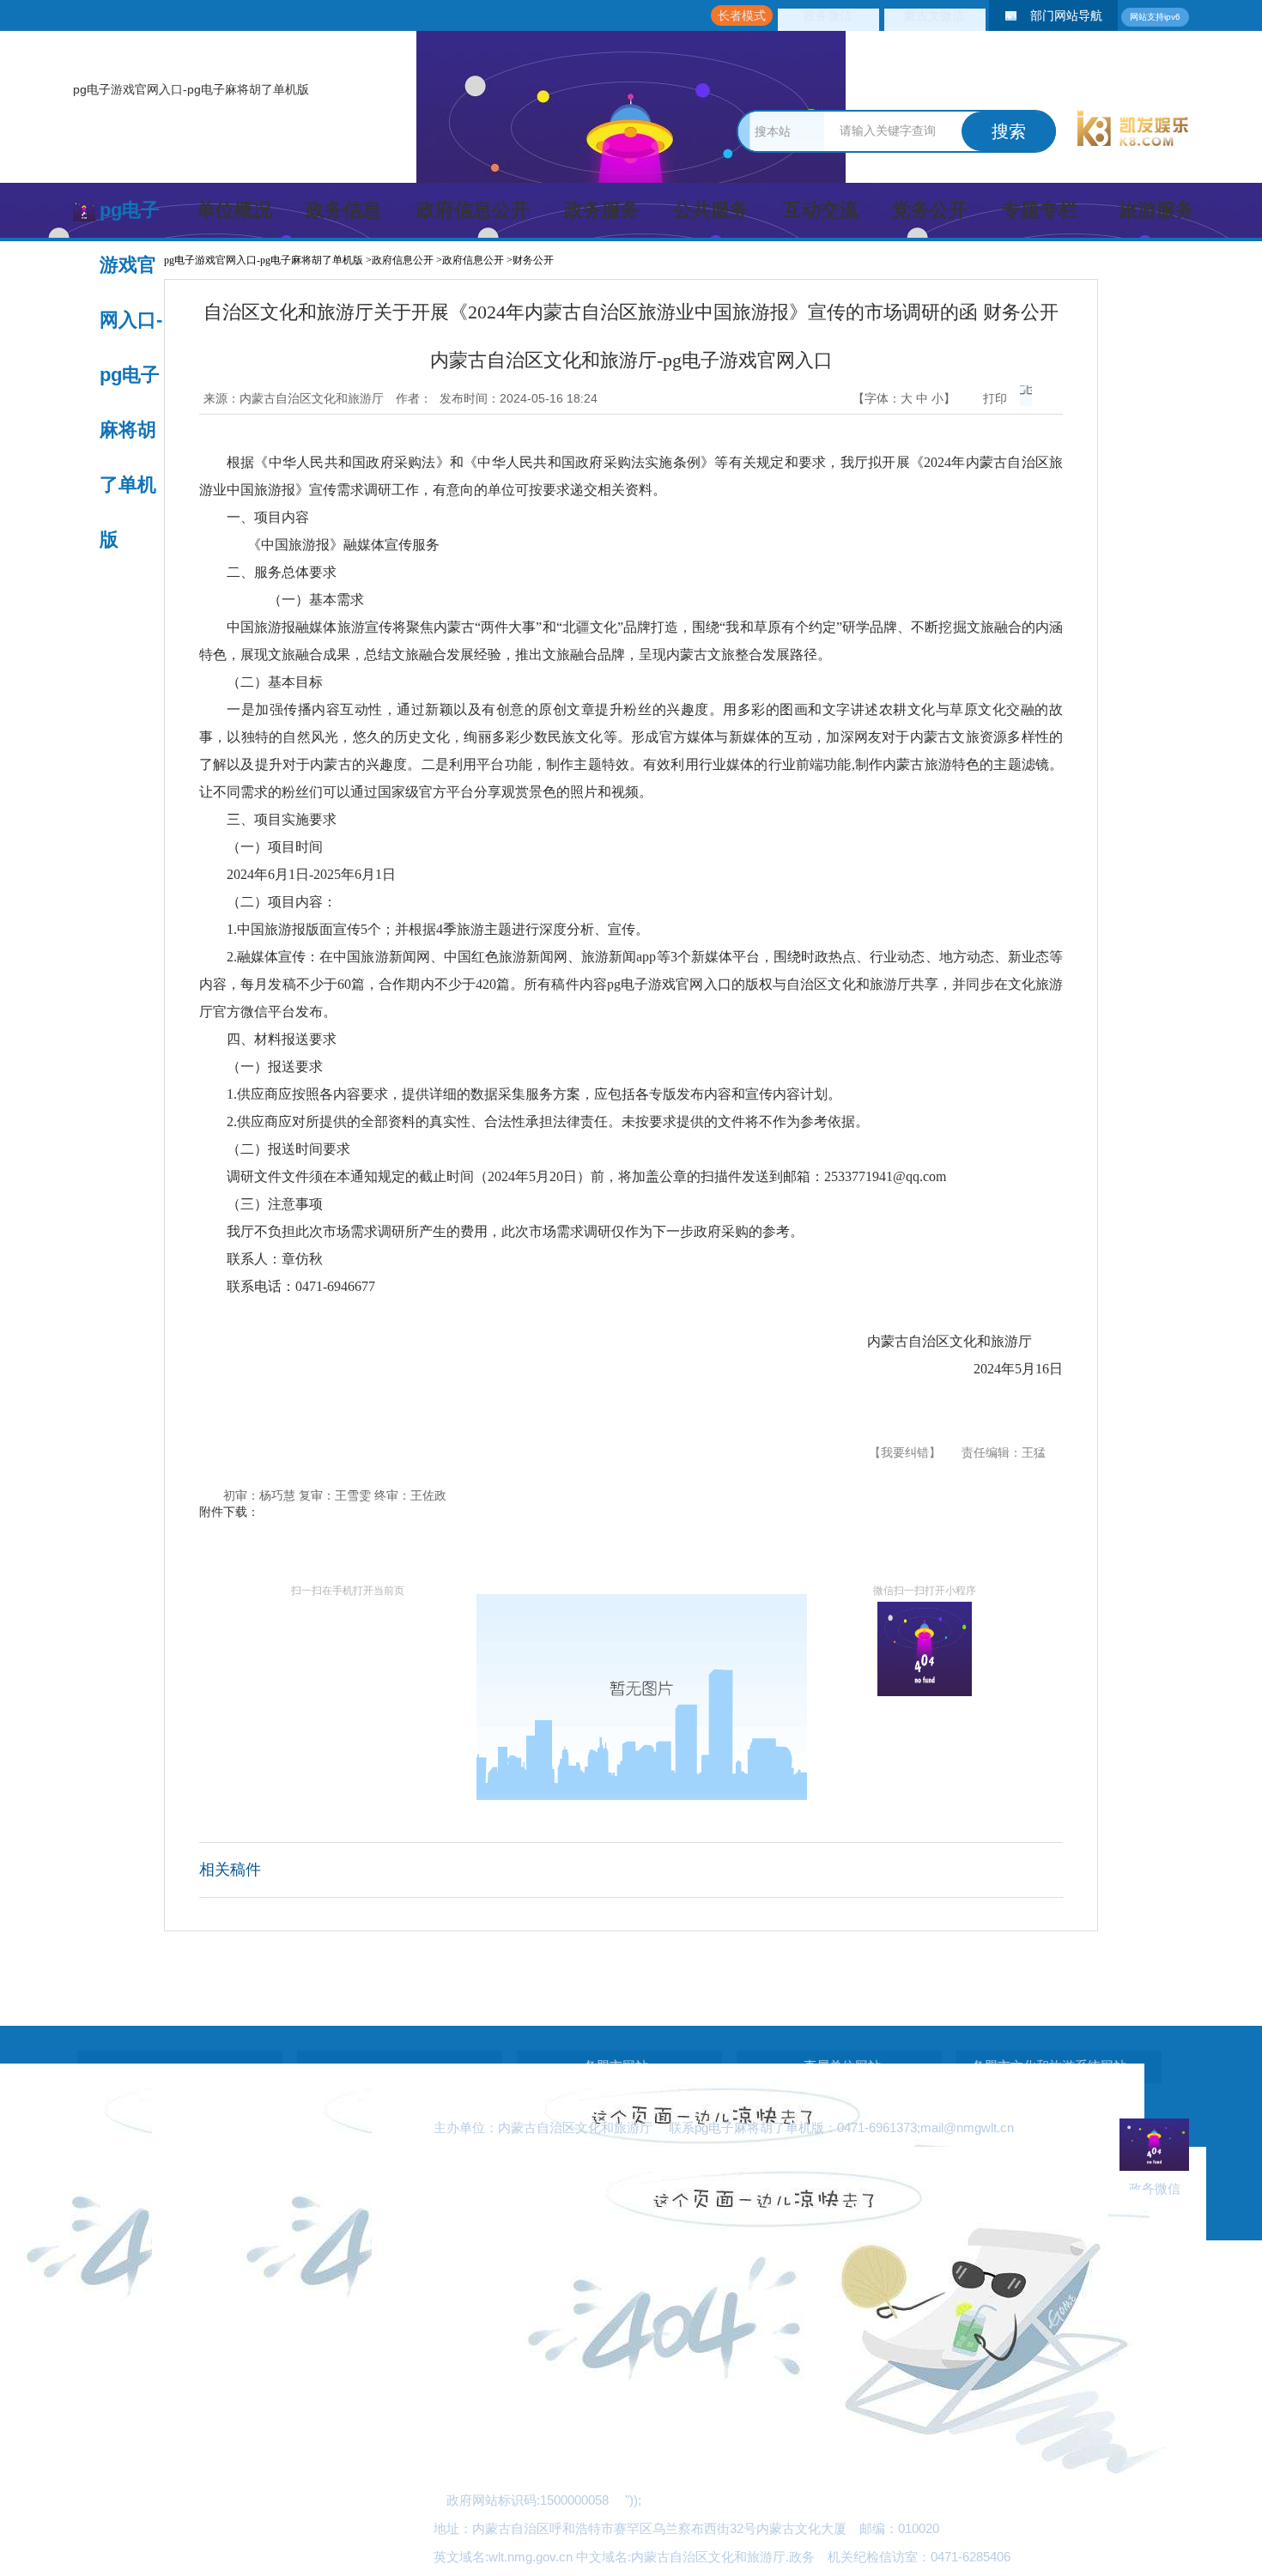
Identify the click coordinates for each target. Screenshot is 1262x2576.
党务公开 (930, 210)
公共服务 (711, 210)
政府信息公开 (473, 210)
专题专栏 (1040, 210)
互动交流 (821, 210)
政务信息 (343, 210)
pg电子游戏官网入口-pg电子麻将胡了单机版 (191, 89)
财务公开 (533, 260)
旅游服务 (1156, 210)
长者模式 (742, 15)
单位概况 (234, 210)
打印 (995, 398)
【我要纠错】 (905, 1452)
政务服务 (602, 210)
